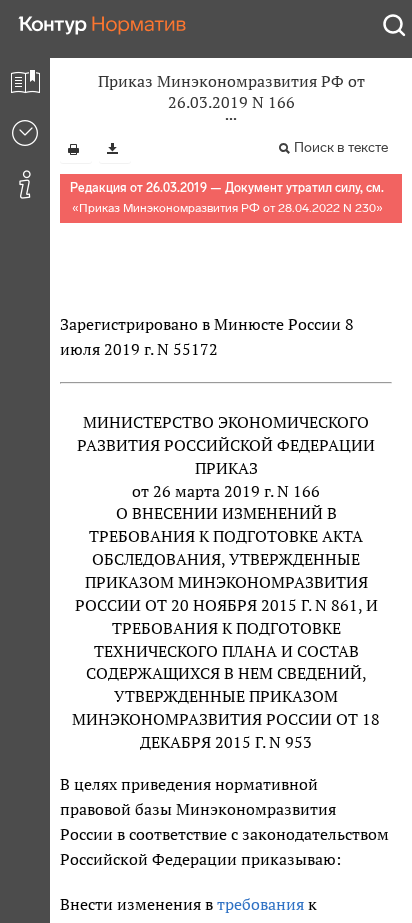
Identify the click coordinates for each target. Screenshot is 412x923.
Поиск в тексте (341, 147)
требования (260, 904)
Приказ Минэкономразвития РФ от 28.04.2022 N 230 (227, 208)
